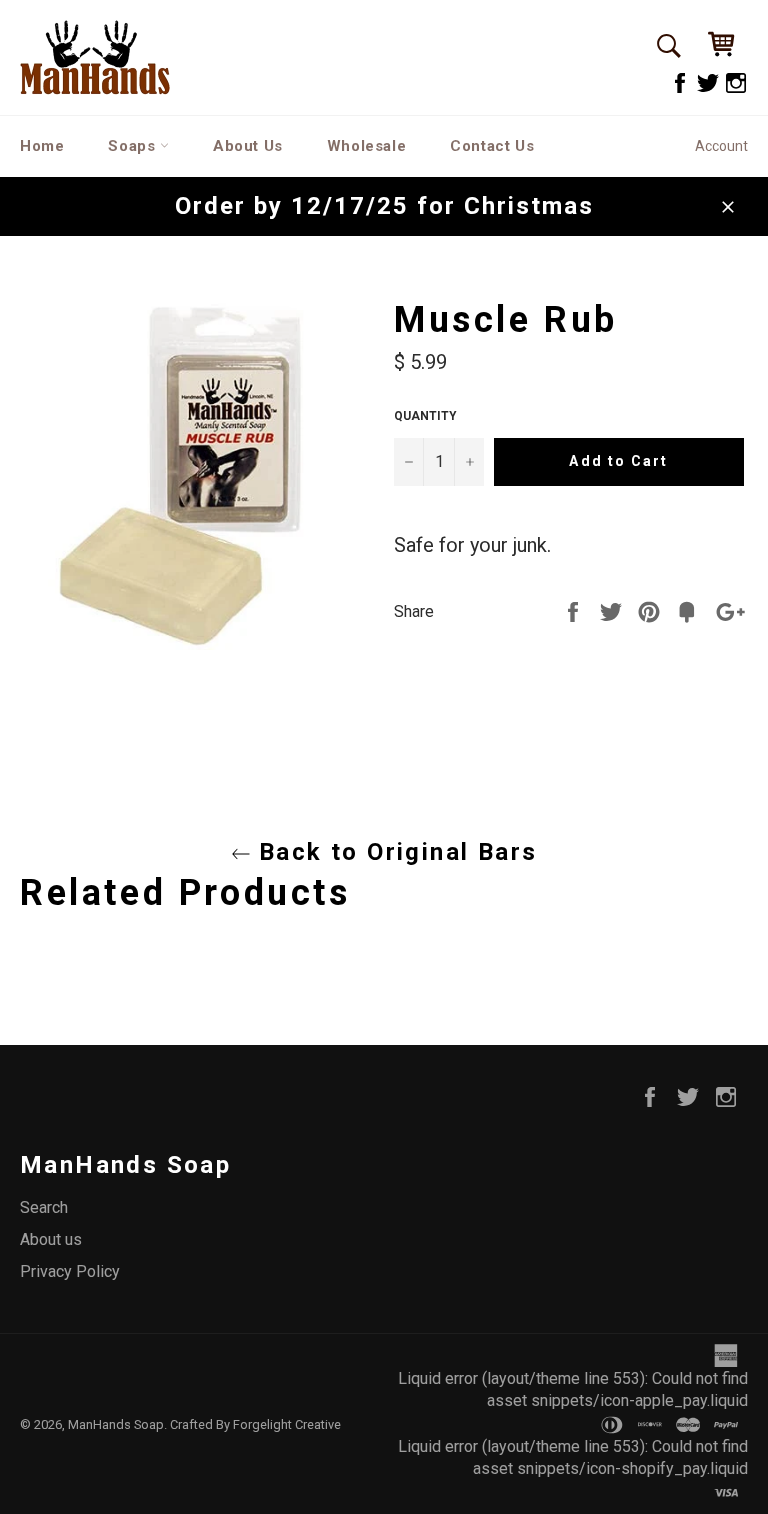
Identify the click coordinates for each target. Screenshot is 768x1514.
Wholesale (366, 146)
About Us (248, 146)
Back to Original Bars (394, 852)
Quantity (425, 416)
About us (51, 1239)
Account (721, 146)
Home (42, 146)
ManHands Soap (116, 1424)
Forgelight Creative (287, 1424)
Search (44, 1207)
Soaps (134, 146)
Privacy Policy (70, 1271)
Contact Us (492, 146)
